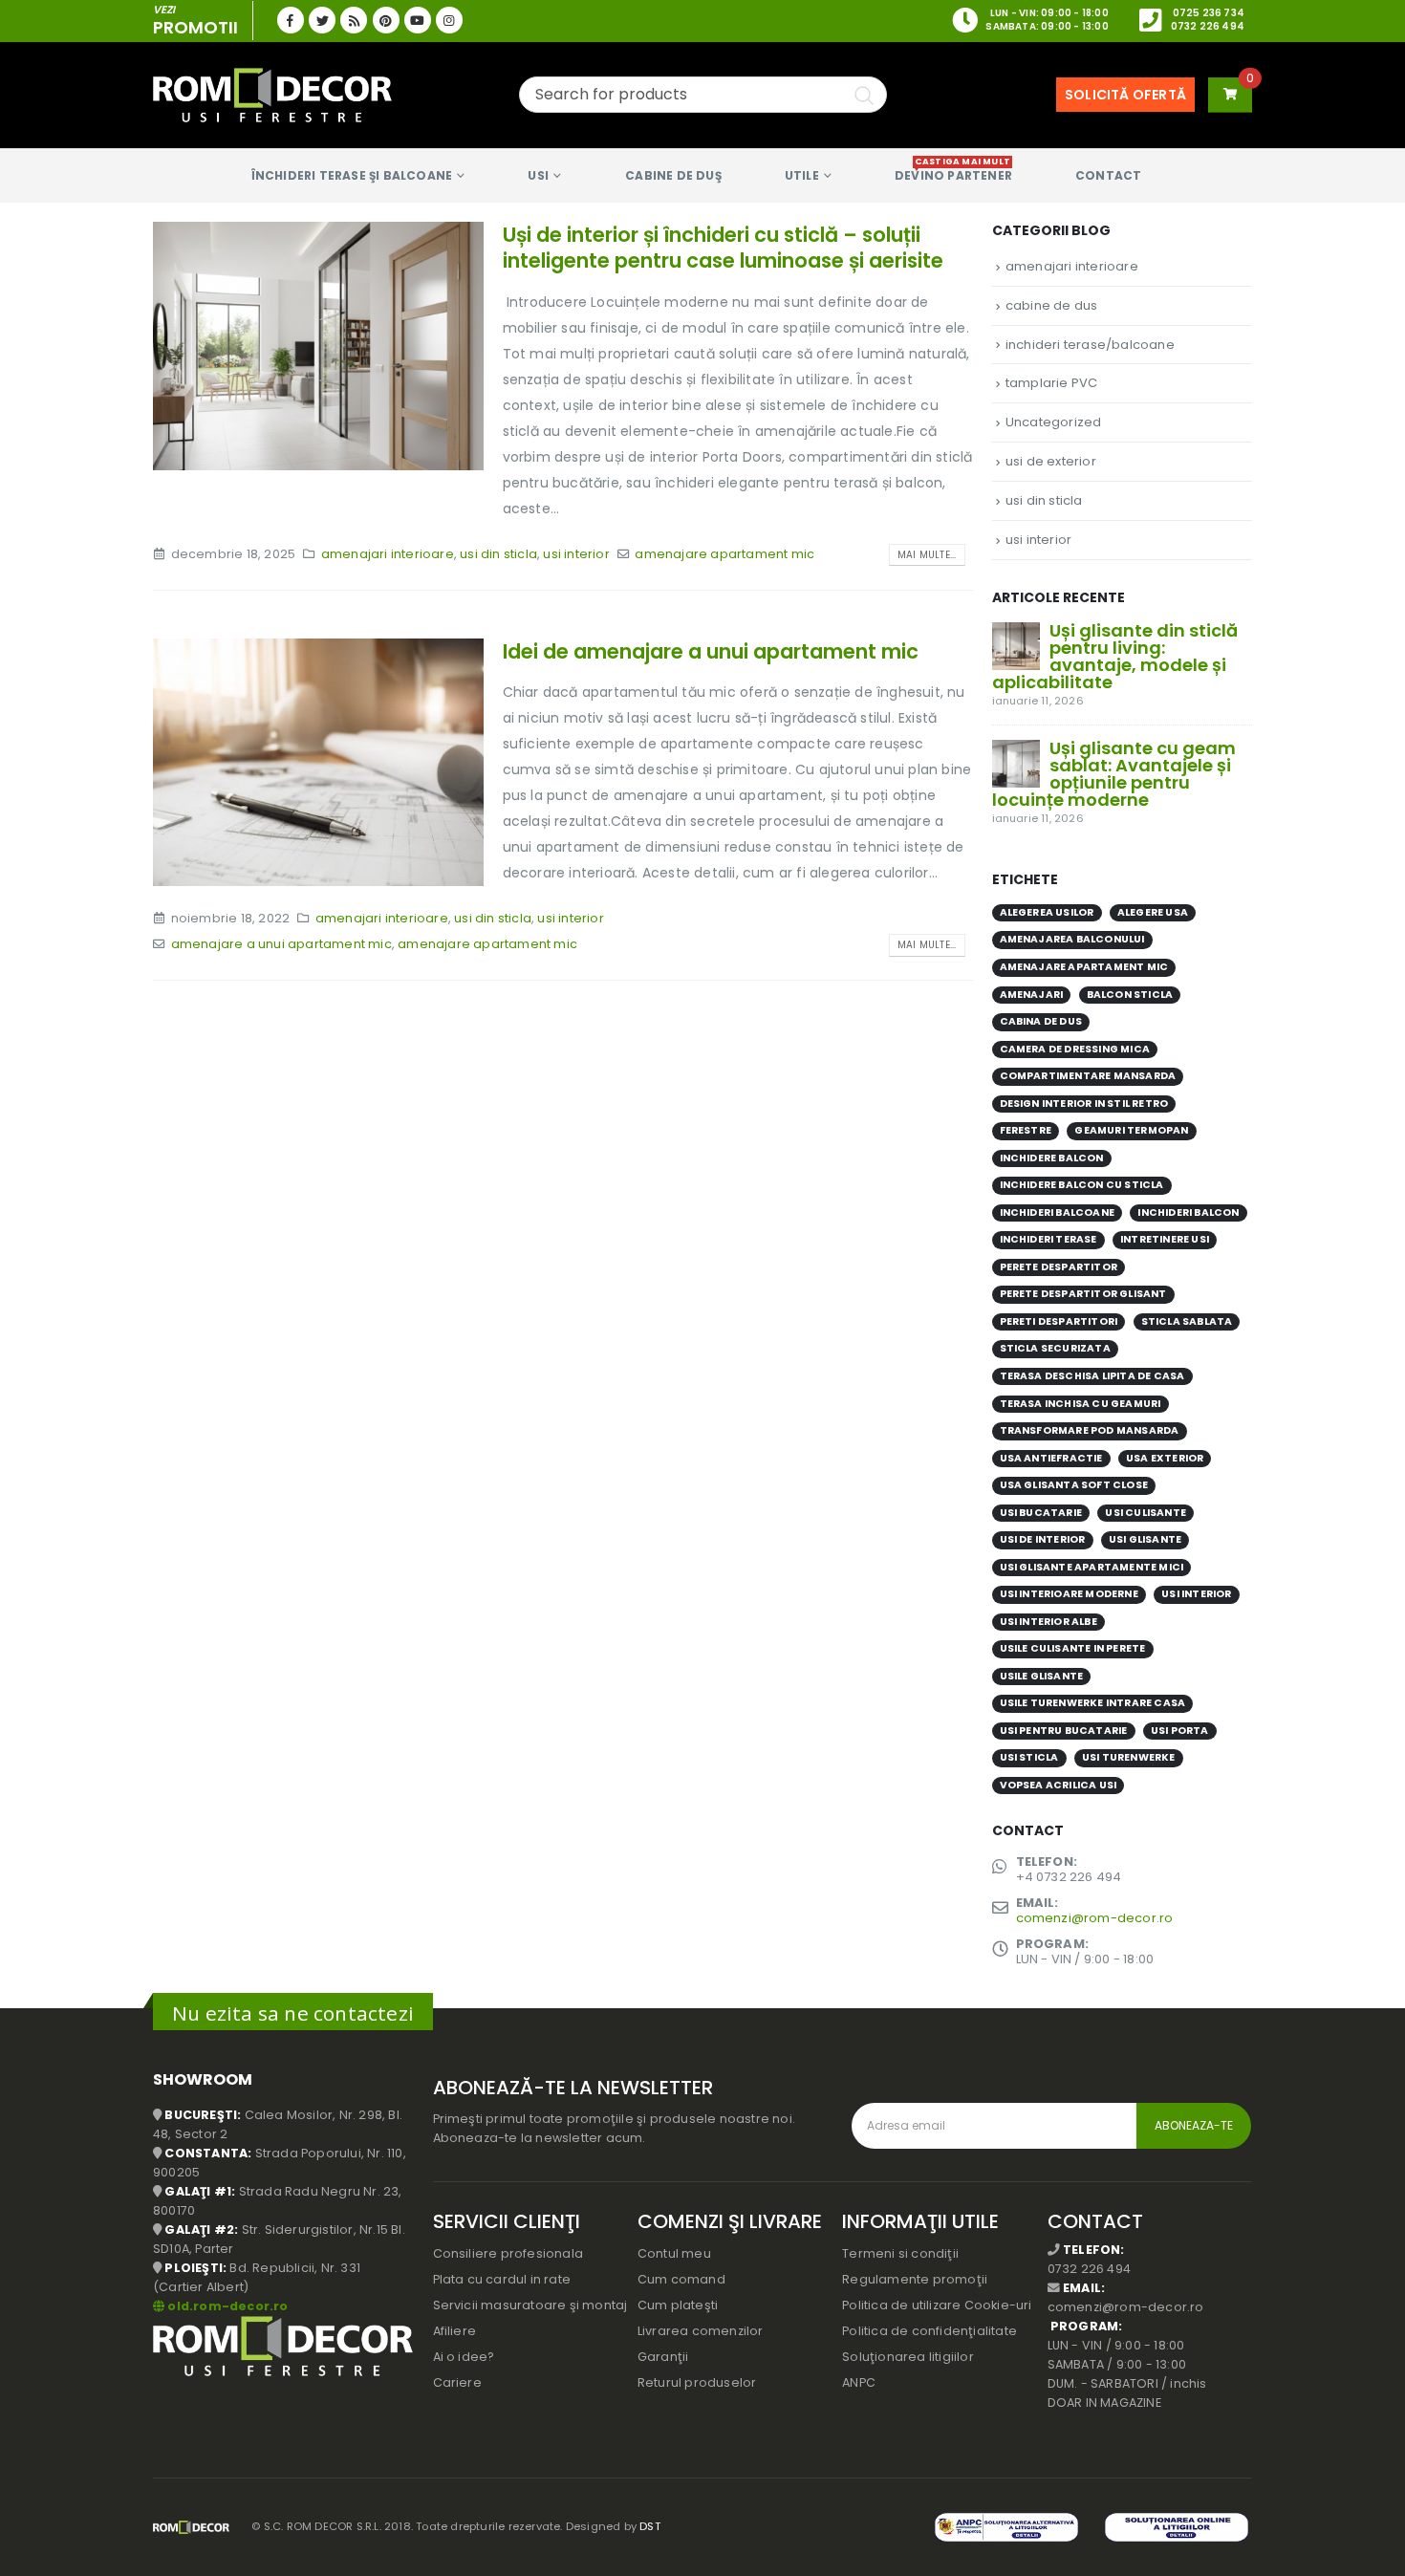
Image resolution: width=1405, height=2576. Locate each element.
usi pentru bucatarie (1064, 1731)
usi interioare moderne (1069, 1594)
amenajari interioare (388, 554)
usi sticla (1029, 1757)
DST (650, 2526)
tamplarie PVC (1052, 383)
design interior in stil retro (1084, 1104)
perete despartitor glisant (1083, 1294)
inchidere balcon (1052, 1158)
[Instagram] (449, 20)
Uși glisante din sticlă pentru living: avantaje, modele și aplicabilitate (1115, 656)
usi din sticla (498, 554)
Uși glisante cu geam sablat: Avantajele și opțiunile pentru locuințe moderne (1114, 774)
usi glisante (1145, 1539)
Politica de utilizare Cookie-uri (937, 2305)
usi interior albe (1048, 1622)
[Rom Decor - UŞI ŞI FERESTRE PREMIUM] (272, 95)
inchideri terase (1048, 1239)
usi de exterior (1051, 461)
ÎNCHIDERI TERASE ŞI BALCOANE (352, 175)
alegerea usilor (1047, 912)
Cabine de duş (673, 175)
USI (538, 175)
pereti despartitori (1059, 1321)
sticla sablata (1187, 1321)
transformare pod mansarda (1090, 1430)
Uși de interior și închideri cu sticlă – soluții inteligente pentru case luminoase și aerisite (723, 248)
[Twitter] (322, 20)
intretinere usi (1165, 1239)
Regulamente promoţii (915, 2279)
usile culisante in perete (1073, 1648)
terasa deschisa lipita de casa (1092, 1376)
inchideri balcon (1188, 1212)
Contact (1108, 175)
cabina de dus (1041, 1021)
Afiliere (455, 2331)
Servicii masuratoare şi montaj (530, 2305)
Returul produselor (697, 2382)
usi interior (576, 554)
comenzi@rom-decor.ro (1095, 1918)
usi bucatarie (1041, 1513)
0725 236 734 (1209, 13)
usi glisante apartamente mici (1092, 1567)
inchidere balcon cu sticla (1082, 1185)
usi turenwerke (1129, 1757)
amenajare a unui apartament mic (281, 944)
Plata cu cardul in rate (502, 2279)
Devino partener (953, 170)
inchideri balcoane (1058, 1212)
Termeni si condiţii (900, 2253)
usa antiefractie (1051, 1458)
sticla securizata (1055, 1348)
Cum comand (681, 2279)
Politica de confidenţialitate (929, 2331)
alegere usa (1153, 912)
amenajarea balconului (1072, 939)
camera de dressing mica (1075, 1049)
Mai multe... (927, 555)
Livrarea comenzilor (701, 2331)
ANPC (859, 2382)
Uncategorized (1054, 422)
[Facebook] (291, 20)
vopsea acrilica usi (1059, 1785)
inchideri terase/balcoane (1090, 345)
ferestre (1026, 1130)
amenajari (1032, 995)
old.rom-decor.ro (227, 2306)
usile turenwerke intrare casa (1093, 1703)
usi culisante (1146, 1513)
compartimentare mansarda (1088, 1076)
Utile (802, 175)
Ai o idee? (464, 2357)
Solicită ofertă (1125, 95)
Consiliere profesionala (508, 2253)
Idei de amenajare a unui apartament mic (711, 651)
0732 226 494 (1208, 26)
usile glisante (1042, 1676)
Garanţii (663, 2357)
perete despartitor (1059, 1267)
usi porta (1180, 1731)
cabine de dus (1052, 305)
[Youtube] (418, 20)
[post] (1016, 645)
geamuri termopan (1131, 1130)
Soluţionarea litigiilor (908, 2357)
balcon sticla (1130, 995)
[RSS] (354, 20)
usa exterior (1165, 1458)
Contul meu (674, 2253)
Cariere (457, 2382)
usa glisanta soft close (1074, 1485)
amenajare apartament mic (724, 554)
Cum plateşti (678, 2305)
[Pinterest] (386, 20)
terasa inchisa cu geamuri (1081, 1404)
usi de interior (1043, 1539)
